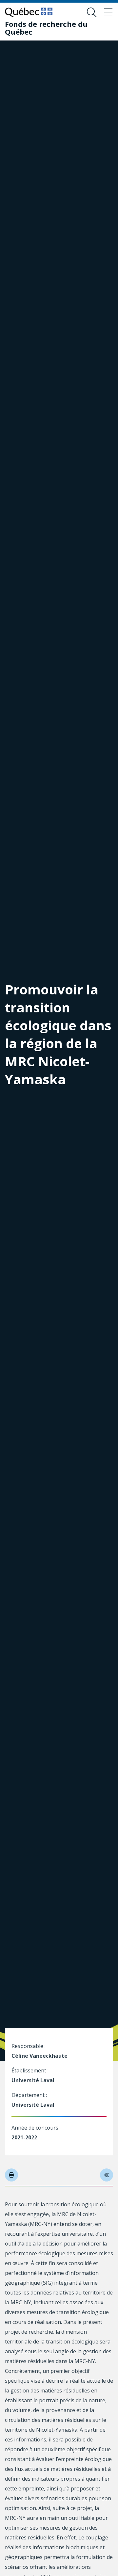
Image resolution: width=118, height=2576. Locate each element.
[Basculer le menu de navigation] (108, 12)
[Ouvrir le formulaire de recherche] (92, 12)
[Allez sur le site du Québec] (29, 12)
